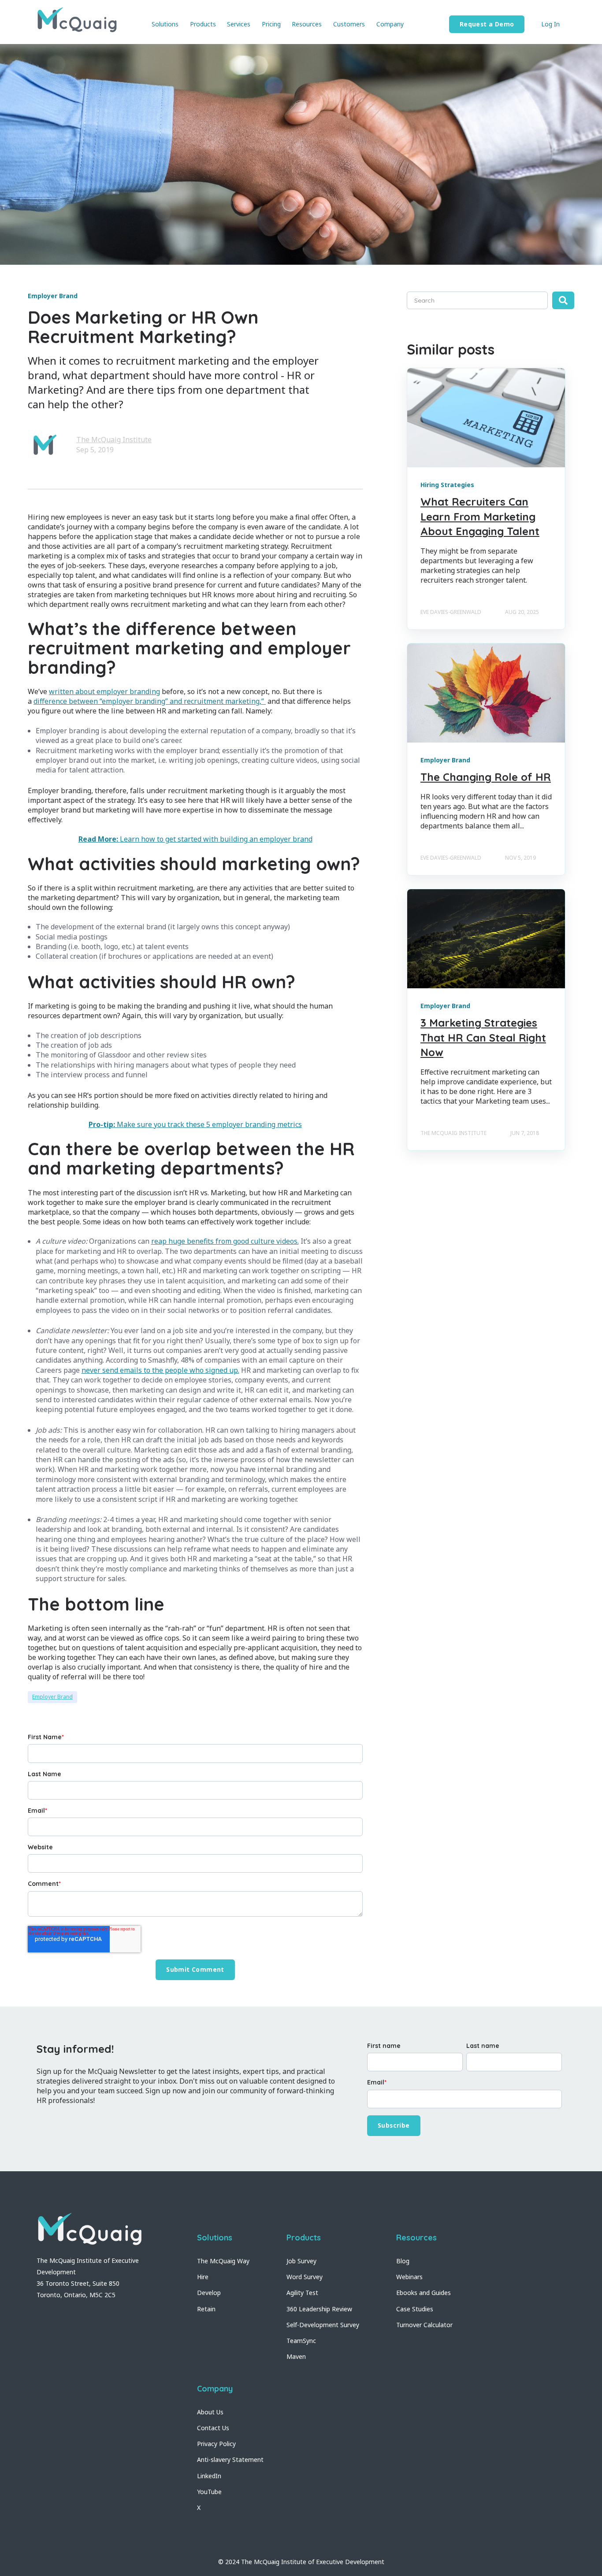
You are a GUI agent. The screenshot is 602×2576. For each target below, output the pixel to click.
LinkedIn (209, 2476)
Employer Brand (52, 1697)
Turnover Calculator (424, 2325)
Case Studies (415, 2309)
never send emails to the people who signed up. (160, 1370)
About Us (210, 2412)
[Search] (563, 300)
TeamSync (301, 2341)
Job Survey (301, 2261)
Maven (296, 2356)
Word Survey (305, 2277)
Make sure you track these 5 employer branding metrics (195, 1124)
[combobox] (477, 300)
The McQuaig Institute (114, 440)
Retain (206, 2309)
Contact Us (213, 2428)
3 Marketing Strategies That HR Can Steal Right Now (483, 1037)
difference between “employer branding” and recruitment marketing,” (150, 701)
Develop (209, 2293)
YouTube (209, 2492)
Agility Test (302, 2293)
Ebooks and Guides (424, 2293)
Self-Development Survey (323, 2325)
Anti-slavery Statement (230, 2460)
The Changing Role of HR (486, 777)
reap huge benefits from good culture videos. (225, 1241)
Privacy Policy (216, 2444)
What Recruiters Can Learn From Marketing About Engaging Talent (480, 516)
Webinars (409, 2277)
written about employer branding (104, 691)
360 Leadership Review (319, 2309)
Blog (403, 2261)
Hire (203, 2277)
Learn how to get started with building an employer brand (195, 839)
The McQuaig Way (223, 2261)
